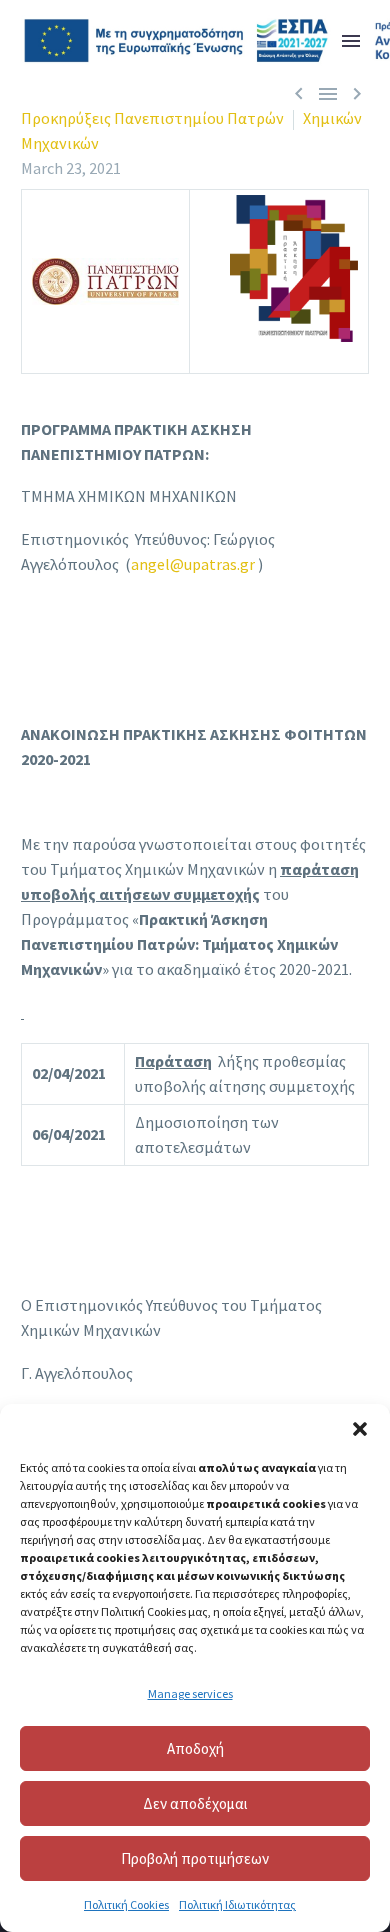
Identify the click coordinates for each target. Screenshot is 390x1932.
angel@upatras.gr (193, 564)
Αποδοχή (195, 1748)
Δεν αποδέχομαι (195, 1803)
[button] (360, 1429)
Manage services (190, 1693)
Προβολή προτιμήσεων (195, 1858)
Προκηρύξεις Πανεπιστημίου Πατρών (152, 118)
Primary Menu (351, 41)
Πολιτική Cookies (126, 1904)
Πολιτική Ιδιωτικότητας (237, 1904)
